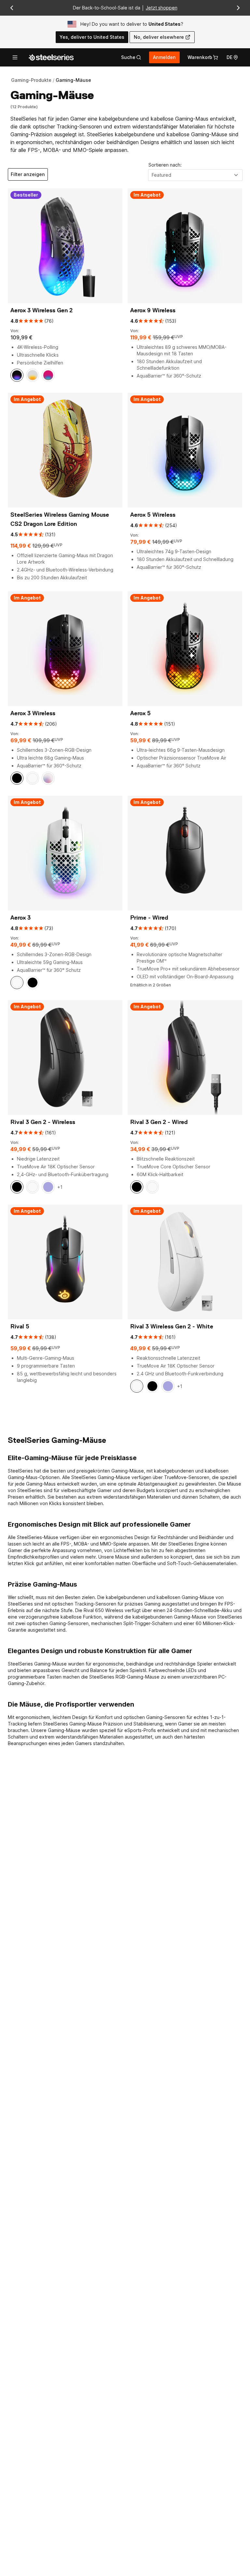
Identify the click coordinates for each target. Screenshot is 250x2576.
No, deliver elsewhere (159, 37)
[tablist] (131, 57)
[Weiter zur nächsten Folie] (238, 8)
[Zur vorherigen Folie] (12, 8)
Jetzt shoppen (162, 8)
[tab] (131, 57)
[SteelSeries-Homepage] (51, 57)
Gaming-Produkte (31, 80)
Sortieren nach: (165, 165)
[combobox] (195, 175)
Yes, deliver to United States (92, 37)
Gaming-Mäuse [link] (73, 80)
